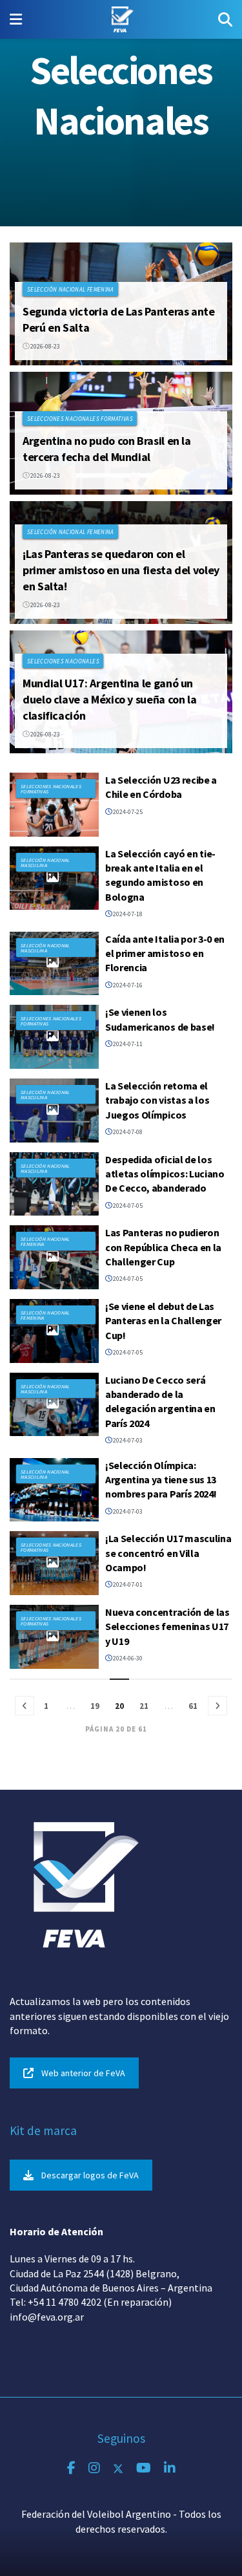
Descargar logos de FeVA (90, 2175)
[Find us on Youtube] (144, 2468)
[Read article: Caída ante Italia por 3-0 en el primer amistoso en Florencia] (54, 964)
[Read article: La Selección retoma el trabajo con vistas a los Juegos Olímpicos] (54, 1111)
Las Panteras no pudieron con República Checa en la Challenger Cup (163, 1247)
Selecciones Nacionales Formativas (80, 419)
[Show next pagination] (217, 1706)
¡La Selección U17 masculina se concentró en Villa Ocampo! (168, 1553)
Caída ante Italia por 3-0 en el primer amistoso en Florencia (165, 953)
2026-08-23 (45, 346)
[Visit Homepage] (120, 19)
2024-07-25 (127, 812)
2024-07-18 (127, 914)
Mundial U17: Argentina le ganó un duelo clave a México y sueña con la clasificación (109, 699)
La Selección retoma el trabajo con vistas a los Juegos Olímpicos (157, 1100)
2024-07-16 (127, 985)
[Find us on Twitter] (118, 2468)
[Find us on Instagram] (94, 2468)
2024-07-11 (127, 1044)
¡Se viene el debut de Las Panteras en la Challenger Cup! (163, 1321)
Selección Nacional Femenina (71, 289)
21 (144, 1706)
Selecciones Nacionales (63, 661)
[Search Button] (225, 19)
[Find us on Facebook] (71, 2468)
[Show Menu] (16, 19)
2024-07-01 (127, 1584)
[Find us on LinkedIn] (170, 2468)
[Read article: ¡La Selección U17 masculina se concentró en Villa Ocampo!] (54, 1563)
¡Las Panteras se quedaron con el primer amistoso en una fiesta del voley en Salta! (121, 570)
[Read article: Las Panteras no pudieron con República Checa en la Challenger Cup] (54, 1257)
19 (95, 1706)
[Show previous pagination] (25, 1706)
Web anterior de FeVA (83, 2073)
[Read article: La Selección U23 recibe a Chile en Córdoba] (54, 805)
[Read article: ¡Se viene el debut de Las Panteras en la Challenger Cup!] (54, 1331)
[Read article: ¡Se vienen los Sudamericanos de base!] (54, 1037)
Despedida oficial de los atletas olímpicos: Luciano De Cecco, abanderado (165, 1174)
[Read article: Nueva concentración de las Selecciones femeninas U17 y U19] (54, 1637)
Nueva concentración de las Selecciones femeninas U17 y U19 (167, 1626)
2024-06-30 (127, 1658)
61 (193, 1706)
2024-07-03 (127, 1440)
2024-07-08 (127, 1132)
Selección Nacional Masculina (45, 863)
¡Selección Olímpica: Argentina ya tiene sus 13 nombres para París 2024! (161, 1480)
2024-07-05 (127, 1206)
